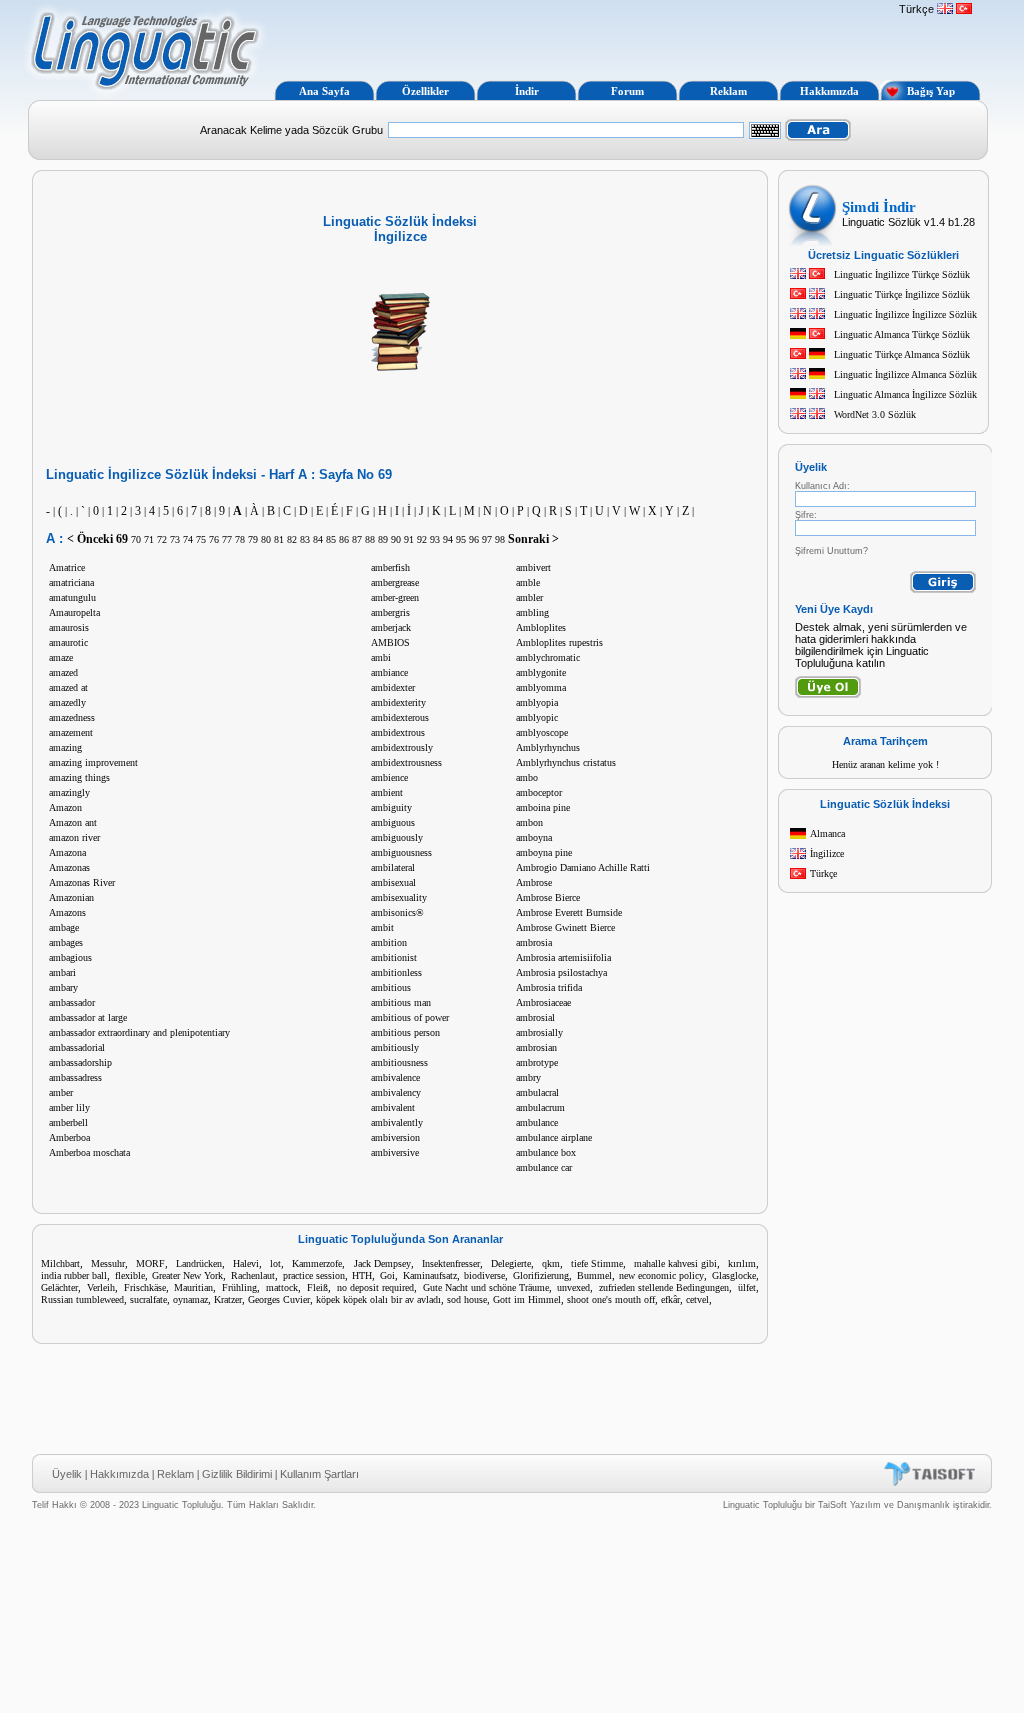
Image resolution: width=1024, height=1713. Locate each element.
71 (149, 539)
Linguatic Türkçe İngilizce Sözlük (902, 294)
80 (266, 539)
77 (227, 539)
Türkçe (823, 873)
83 (305, 539)
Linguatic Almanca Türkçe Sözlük (902, 334)
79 (253, 539)
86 (344, 539)
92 (422, 539)
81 (279, 539)
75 (201, 539)
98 (500, 539)
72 (162, 539)
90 (396, 539)
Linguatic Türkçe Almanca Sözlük (902, 354)
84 (318, 539)
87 (357, 539)
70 (136, 539)
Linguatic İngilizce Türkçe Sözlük (902, 274)
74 (188, 539)
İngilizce (827, 853)
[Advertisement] (580, 38)
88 (370, 539)
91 (409, 539)
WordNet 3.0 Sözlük (875, 414)
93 (435, 539)
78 (240, 539)
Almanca (827, 833)
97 (487, 539)
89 (383, 539)
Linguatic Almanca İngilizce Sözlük (905, 394)
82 (292, 539)
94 (448, 539)
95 (461, 539)
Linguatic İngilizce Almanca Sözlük (905, 374)
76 (214, 539)
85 (331, 539)
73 (175, 539)
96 (474, 539)
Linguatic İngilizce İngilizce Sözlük (905, 314)
